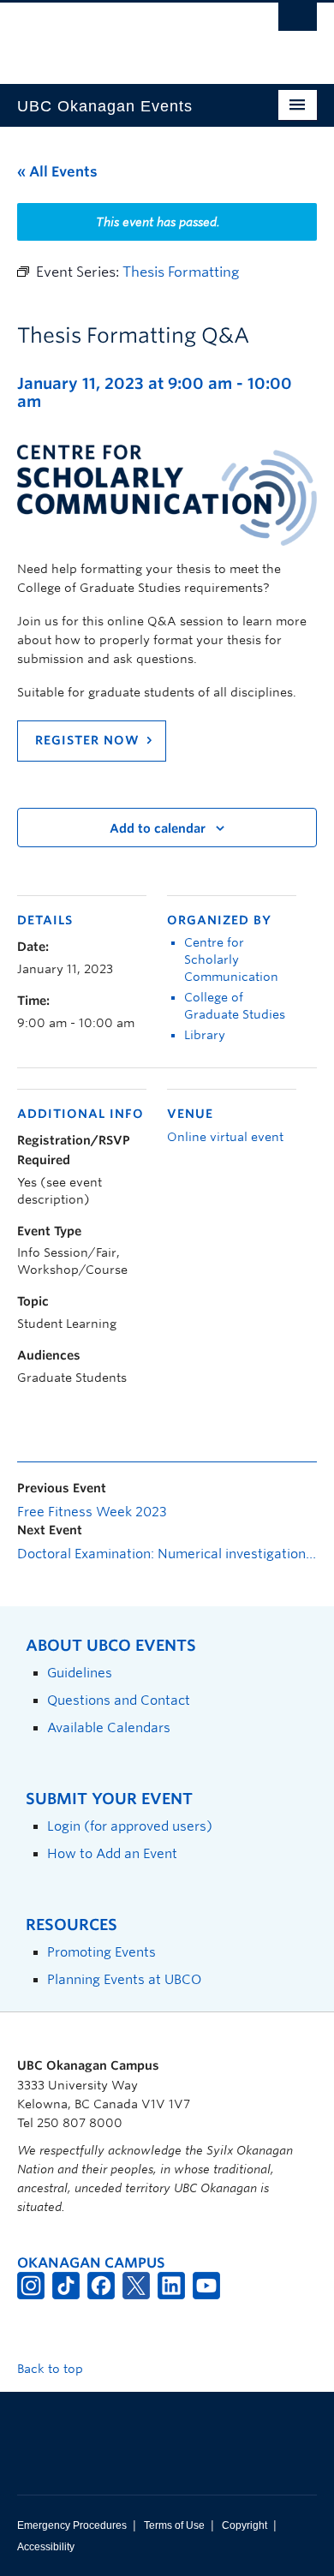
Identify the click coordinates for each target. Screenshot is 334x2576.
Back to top (52, 2369)
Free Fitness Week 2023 (92, 1512)
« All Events (57, 172)
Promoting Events (101, 1952)
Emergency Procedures (72, 2525)
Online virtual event (225, 1137)
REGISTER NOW (87, 740)
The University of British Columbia (122, 35)
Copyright (245, 2525)
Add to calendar (158, 828)
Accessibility (46, 2547)
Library (205, 1035)
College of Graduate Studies (235, 1006)
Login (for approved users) (130, 1826)
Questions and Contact (119, 1700)
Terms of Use (174, 2525)
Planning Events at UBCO (124, 1979)
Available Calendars (109, 1727)
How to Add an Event (112, 1853)
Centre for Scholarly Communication (231, 959)
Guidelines (80, 1673)
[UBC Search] (298, 21)
